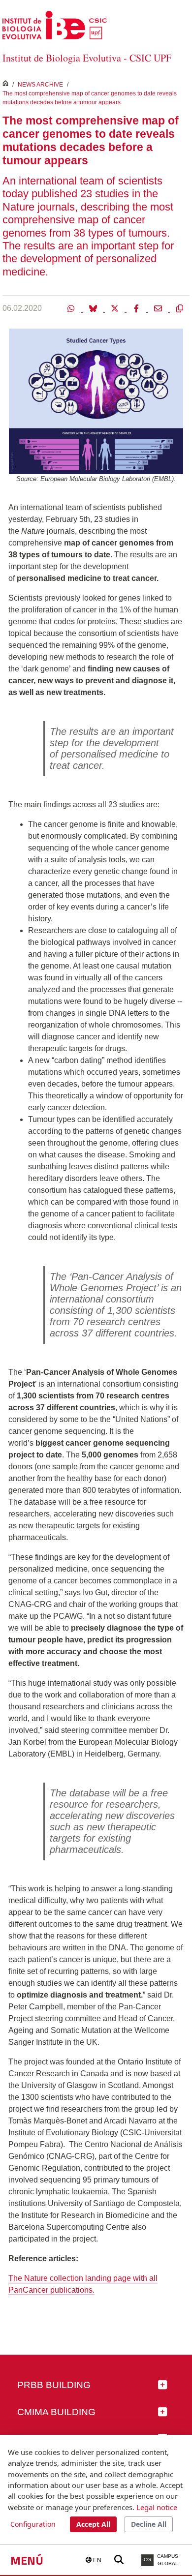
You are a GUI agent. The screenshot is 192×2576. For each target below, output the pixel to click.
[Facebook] (137, 308)
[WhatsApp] (72, 308)
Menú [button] (27, 2560)
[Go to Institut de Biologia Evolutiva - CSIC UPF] (55, 24)
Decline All (149, 2524)
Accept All (93, 2524)
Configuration (33, 2524)
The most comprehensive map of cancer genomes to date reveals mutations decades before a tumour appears (90, 98)
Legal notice (157, 2507)
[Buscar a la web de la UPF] (119, 2560)
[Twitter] (116, 308)
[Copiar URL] (180, 308)
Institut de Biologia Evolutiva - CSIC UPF (87, 58)
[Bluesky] (94, 308)
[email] (159, 308)
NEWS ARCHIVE (40, 85)
